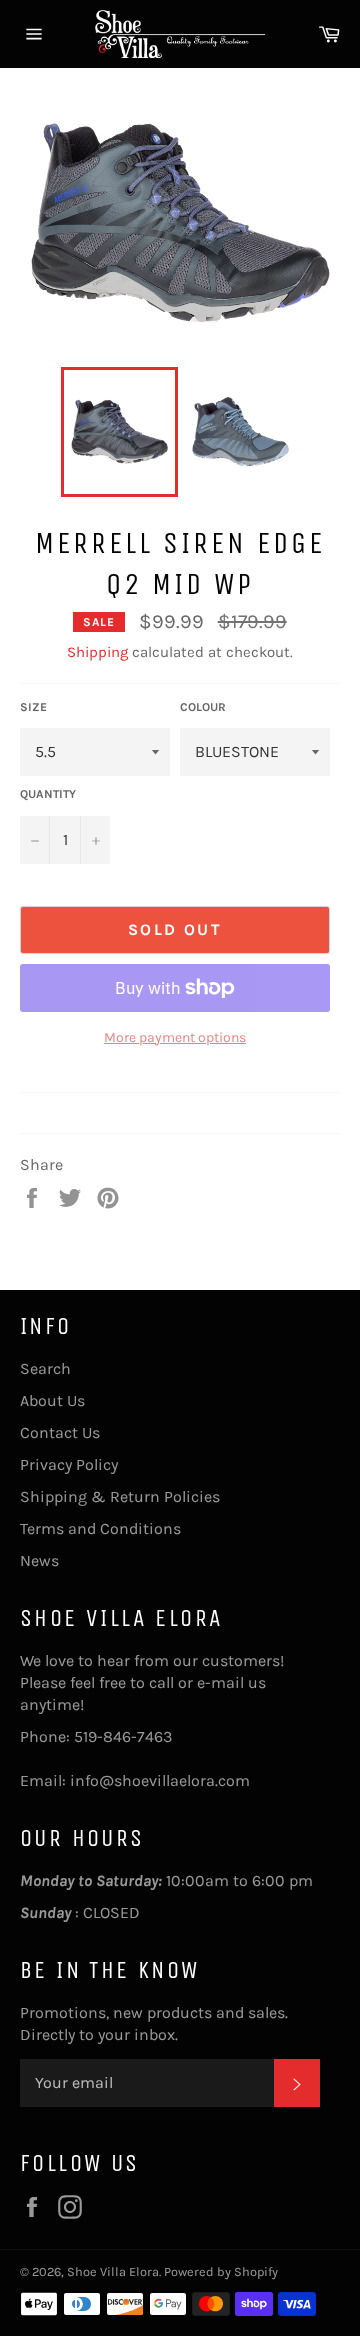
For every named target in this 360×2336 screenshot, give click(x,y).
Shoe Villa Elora (113, 2271)
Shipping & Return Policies (120, 1496)
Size (33, 707)
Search (45, 1368)
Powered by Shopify (221, 2271)
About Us (52, 1400)
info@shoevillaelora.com (160, 1780)
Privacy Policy (69, 1464)
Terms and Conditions (100, 1528)
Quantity (48, 794)
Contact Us (60, 1432)
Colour (203, 707)
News (39, 1560)
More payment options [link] (175, 1037)
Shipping (97, 652)
